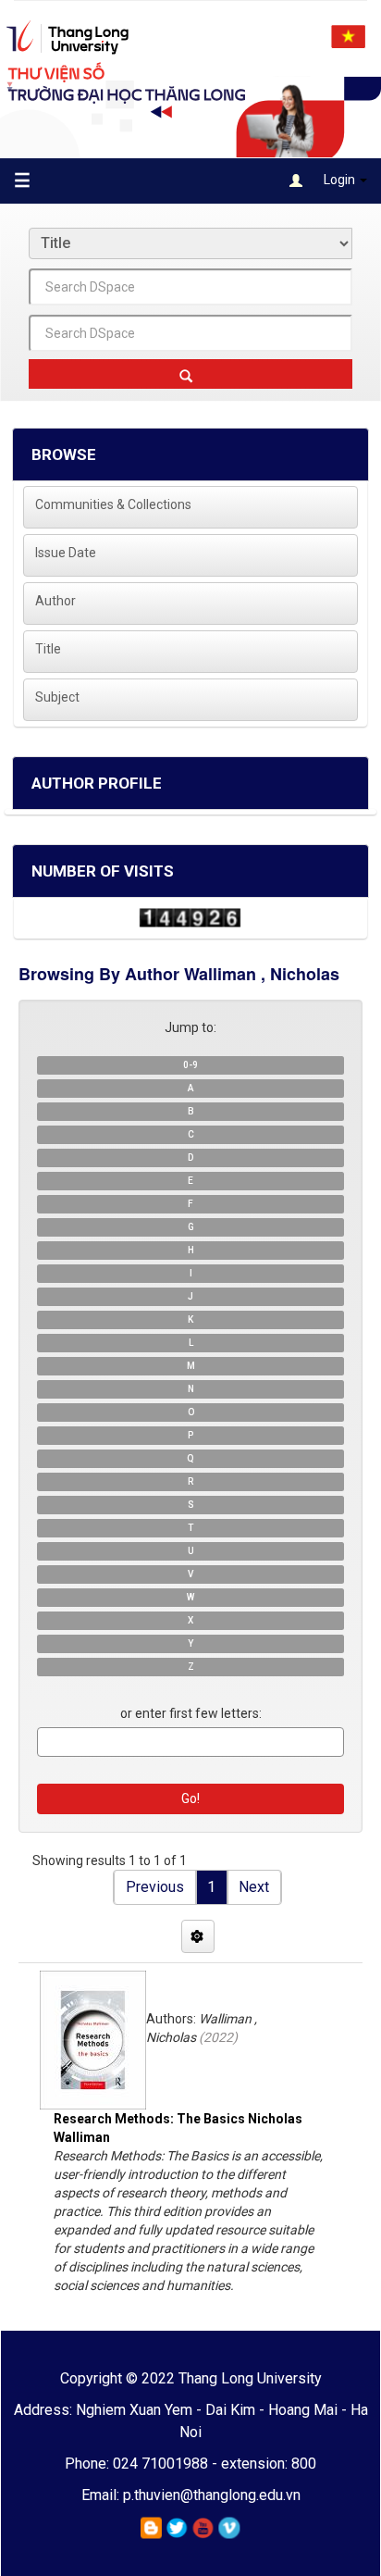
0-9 (190, 1065)
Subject (57, 697)
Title (48, 649)
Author (55, 601)
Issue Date (66, 553)
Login (339, 180)
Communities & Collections (113, 504)
